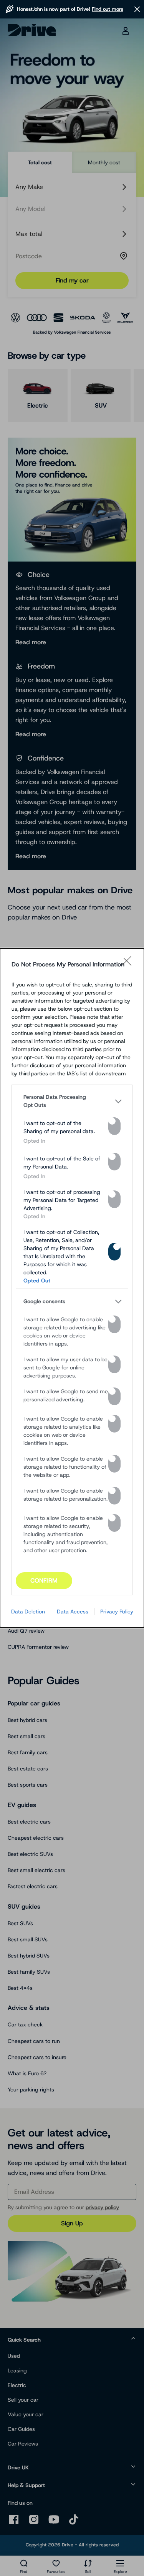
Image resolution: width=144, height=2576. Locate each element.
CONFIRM (44, 1581)
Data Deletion (28, 1611)
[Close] (129, 965)
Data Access (73, 1611)
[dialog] (72, 1288)
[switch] (114, 1126)
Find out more (108, 9)
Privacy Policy (117, 1611)
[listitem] (72, 1101)
